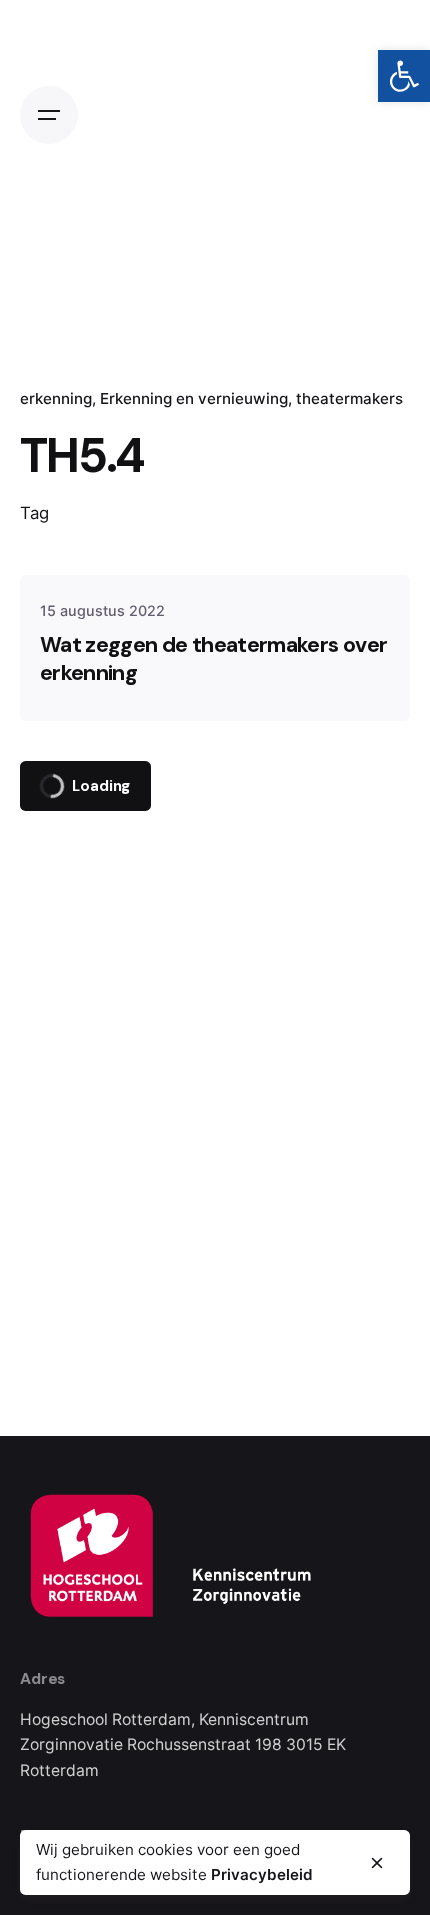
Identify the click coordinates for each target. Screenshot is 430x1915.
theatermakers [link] (349, 398)
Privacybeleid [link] (262, 1874)
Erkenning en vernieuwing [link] (194, 398)
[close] (377, 1863)
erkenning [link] (56, 398)
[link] (404, 76)
